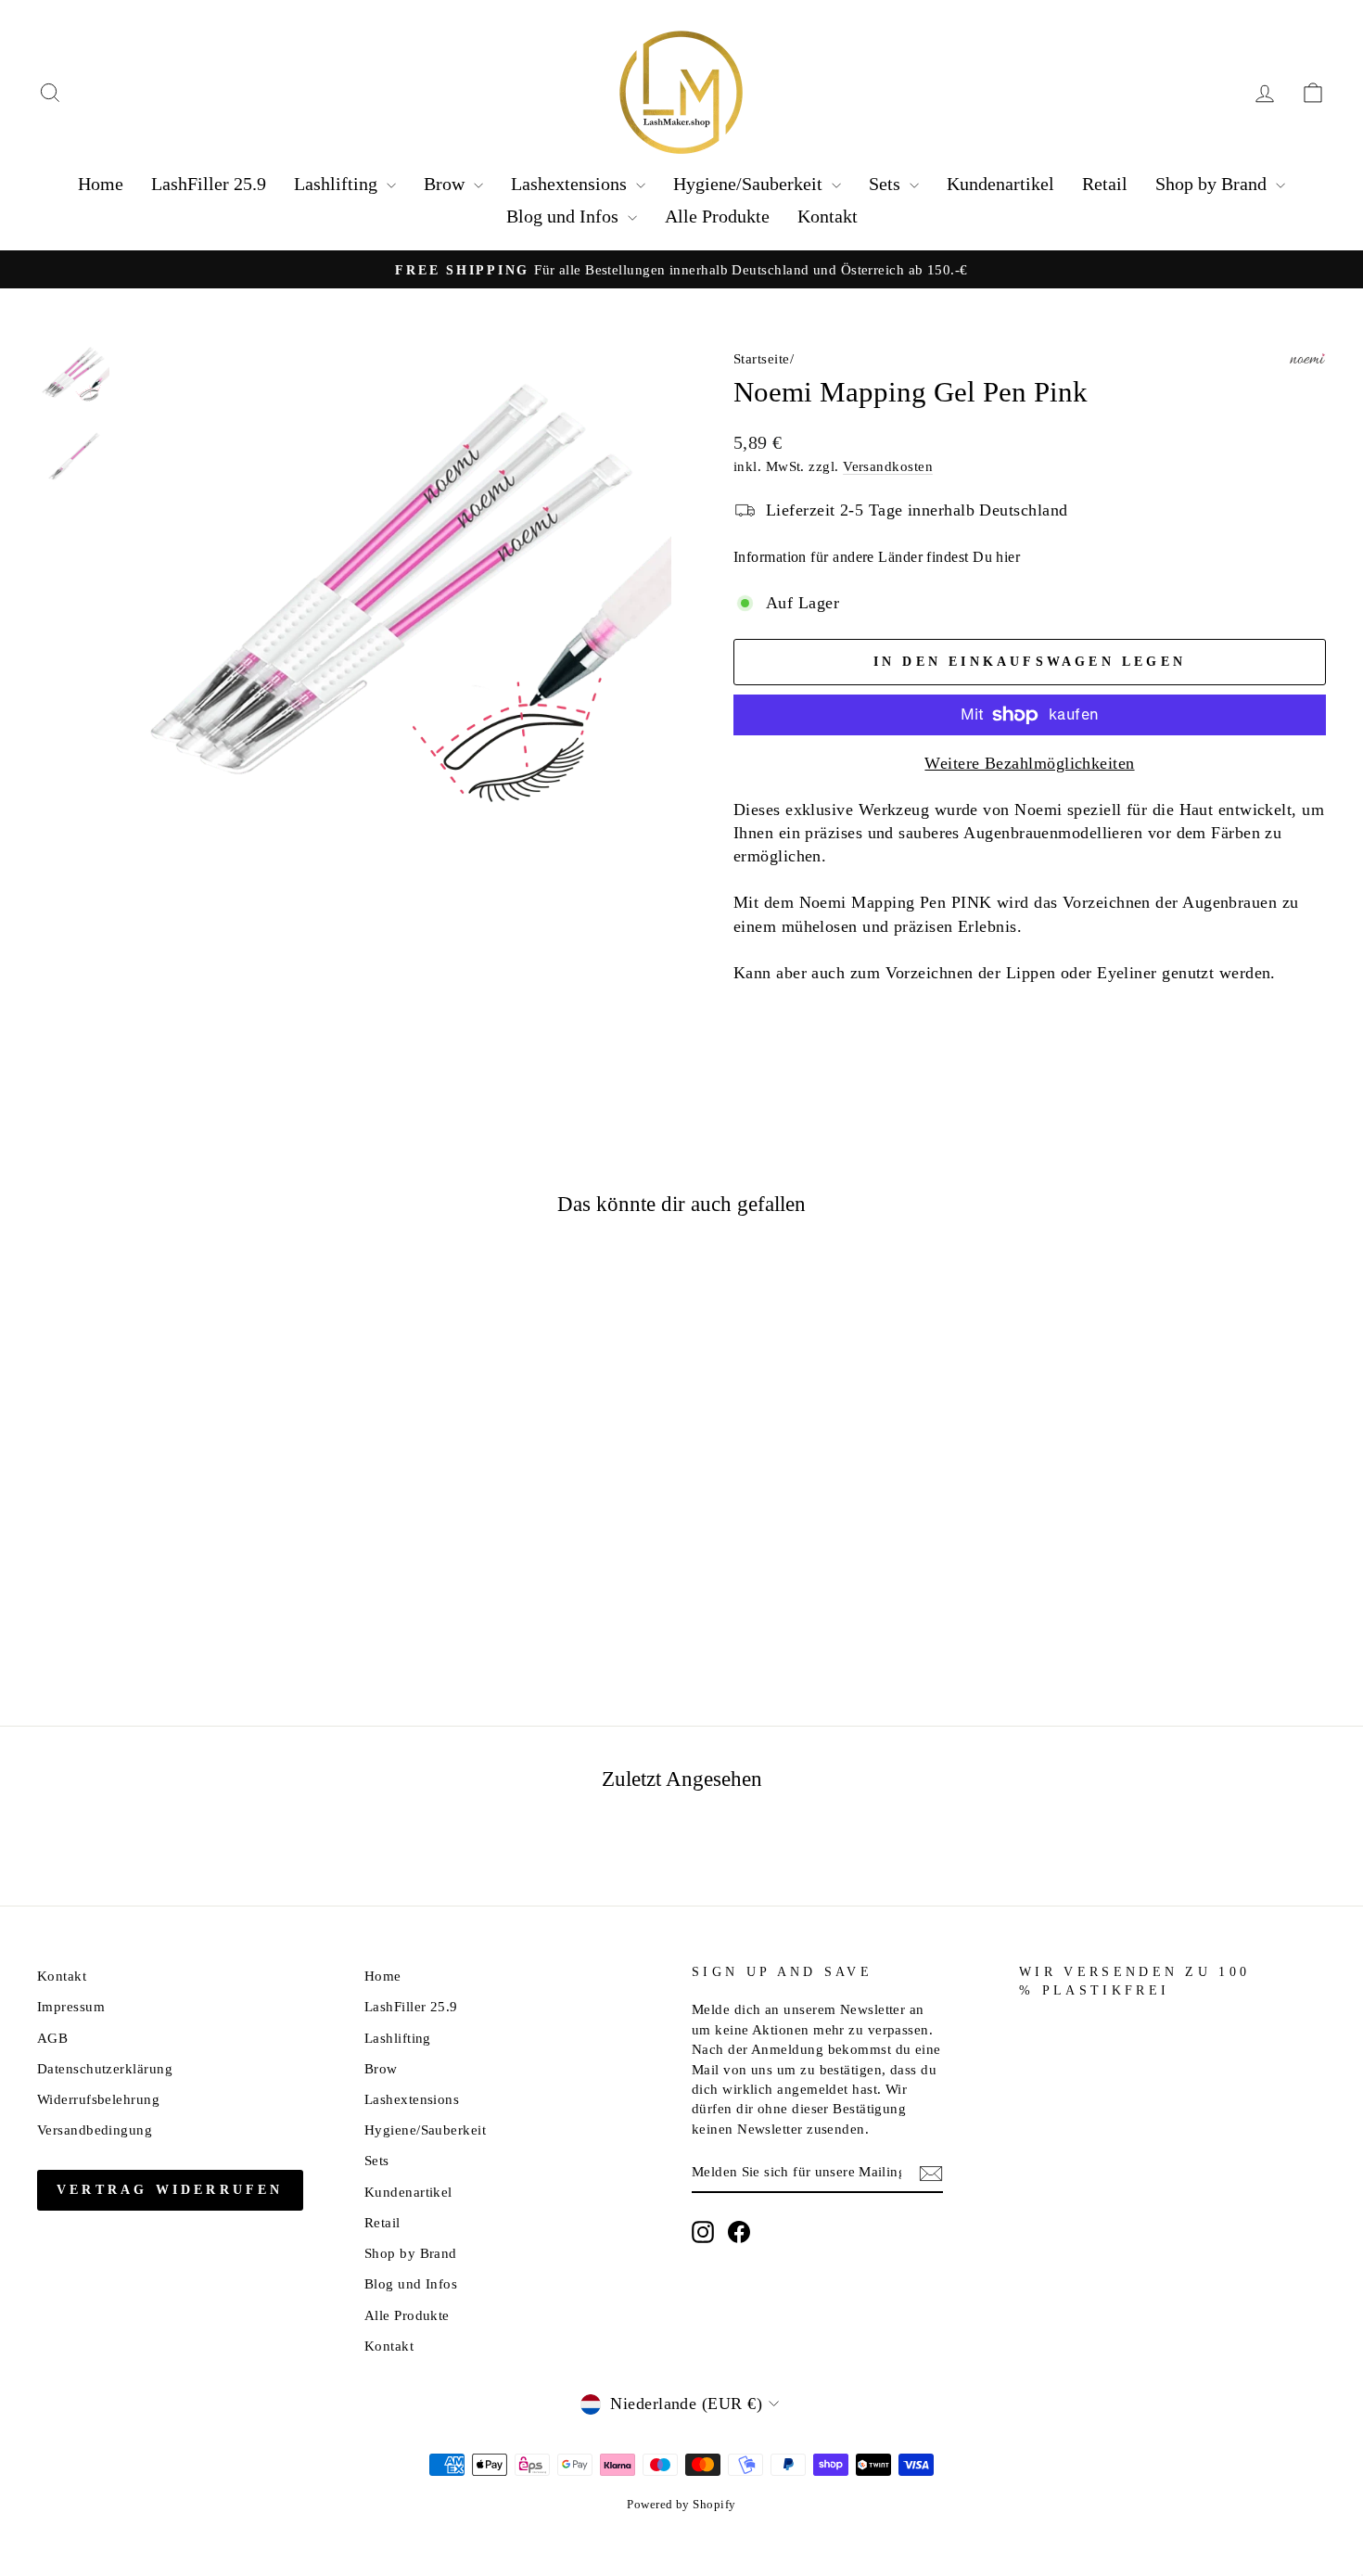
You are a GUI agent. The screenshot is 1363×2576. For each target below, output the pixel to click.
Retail (1105, 184)
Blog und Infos (565, 216)
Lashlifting (338, 184)
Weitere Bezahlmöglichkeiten (1029, 763)
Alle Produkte (717, 216)
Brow (446, 184)
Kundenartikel (1000, 184)
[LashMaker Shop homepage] (681, 93)
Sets (887, 184)
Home (101, 184)
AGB (52, 2038)
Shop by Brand (1213, 184)
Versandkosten (888, 466)
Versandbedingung (95, 2130)
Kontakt (828, 216)
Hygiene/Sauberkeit (750, 184)
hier (1008, 557)
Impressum (71, 2006)
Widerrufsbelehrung (98, 2099)
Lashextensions (571, 184)
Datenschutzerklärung (105, 2068)
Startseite (762, 358)
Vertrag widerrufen (170, 2190)
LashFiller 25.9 (209, 184)
